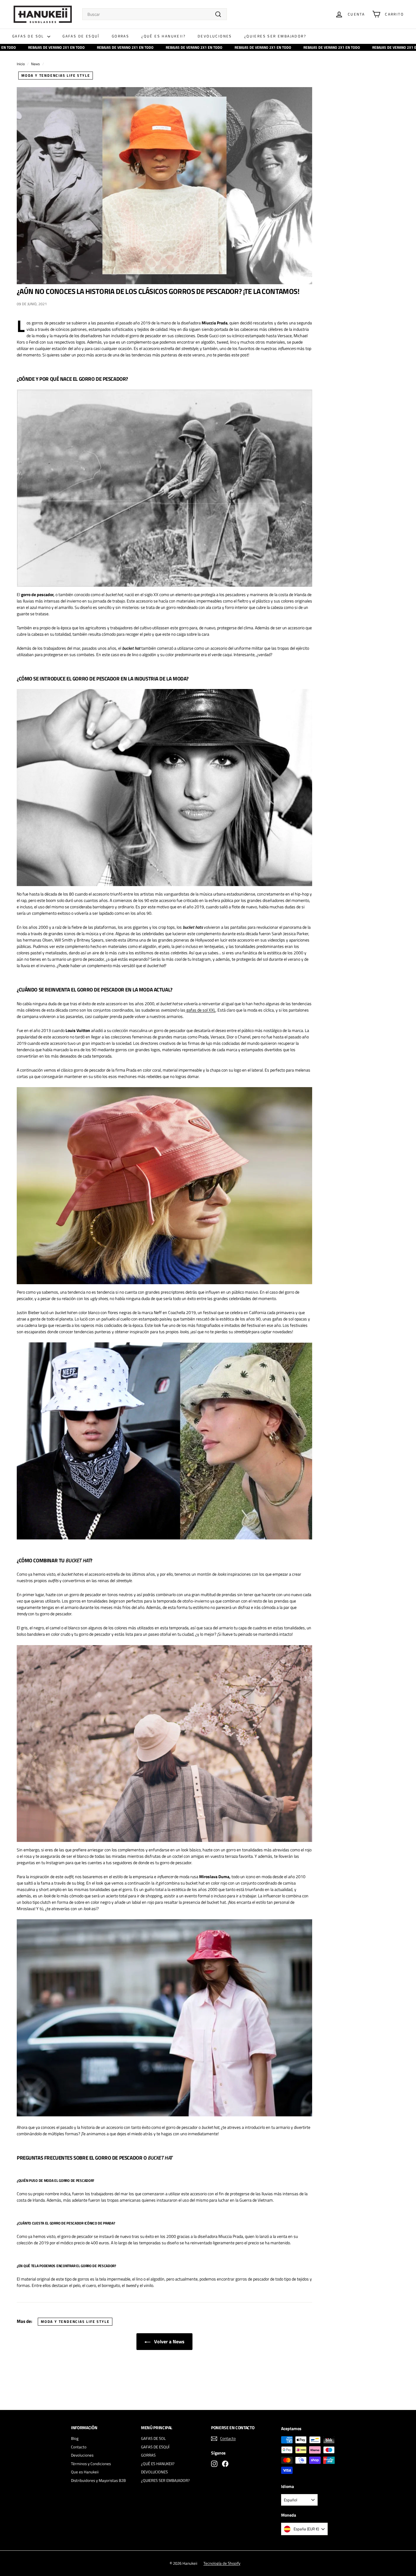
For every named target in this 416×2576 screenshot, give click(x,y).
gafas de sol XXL (201, 1010)
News (35, 64)
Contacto (79, 2447)
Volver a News (169, 2341)
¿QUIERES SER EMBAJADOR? (275, 36)
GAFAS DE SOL (29, 36)
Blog (75, 2438)
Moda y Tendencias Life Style (56, 75)
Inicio (21, 64)
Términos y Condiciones (91, 2464)
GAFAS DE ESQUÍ (81, 36)
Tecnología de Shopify (222, 2563)
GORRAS (120, 36)
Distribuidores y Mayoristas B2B (98, 2480)
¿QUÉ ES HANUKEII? (163, 36)
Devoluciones (82, 2455)
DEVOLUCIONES (215, 36)
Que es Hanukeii (85, 2472)
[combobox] (155, 14)
